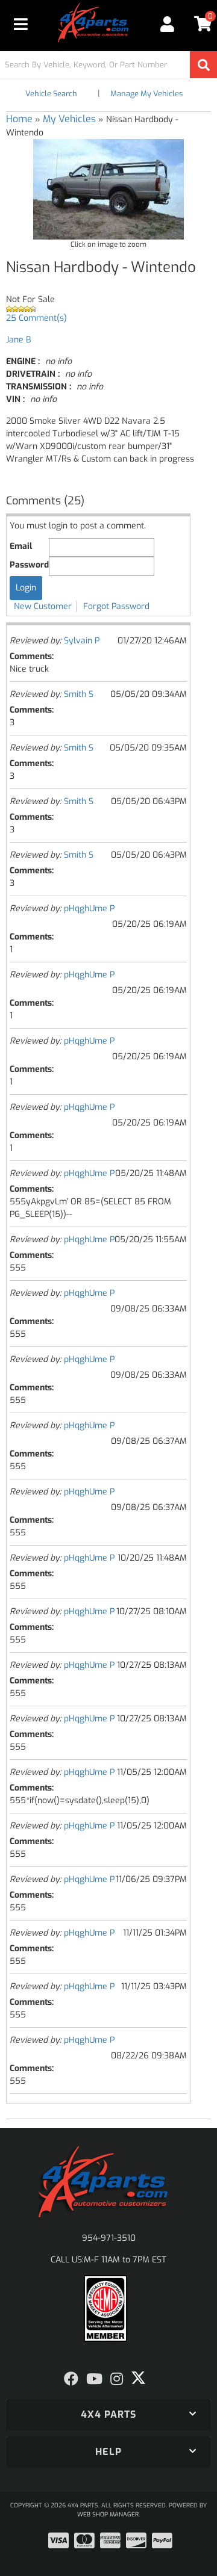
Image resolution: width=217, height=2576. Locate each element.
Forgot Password (116, 606)
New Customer (43, 606)
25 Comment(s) (36, 318)
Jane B (18, 340)
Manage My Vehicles (146, 94)
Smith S (79, 694)
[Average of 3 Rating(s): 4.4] (108, 309)
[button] (108, 65)
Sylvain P (82, 641)
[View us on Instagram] (117, 2379)
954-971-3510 (109, 2238)
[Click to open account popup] (167, 24)
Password (29, 565)
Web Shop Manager (108, 2514)
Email (21, 546)
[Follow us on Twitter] (138, 2378)
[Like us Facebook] (71, 2379)
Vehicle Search (51, 94)
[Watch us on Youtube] (94, 2379)
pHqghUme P (89, 909)
